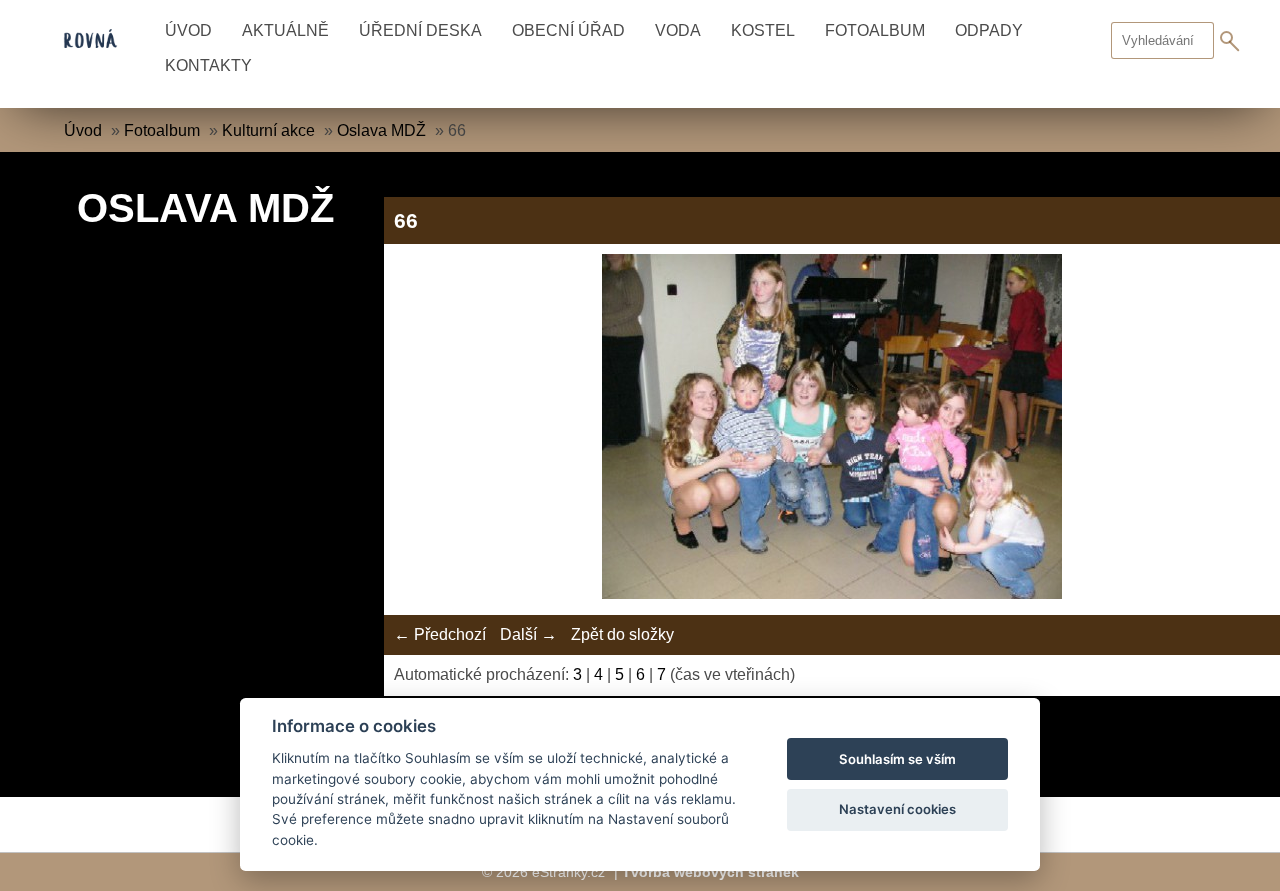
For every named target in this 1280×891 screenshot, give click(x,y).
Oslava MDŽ (381, 130)
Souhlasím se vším (897, 759)
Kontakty (208, 65)
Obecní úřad (568, 30)
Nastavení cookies (897, 809)
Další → (528, 634)
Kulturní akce (268, 130)
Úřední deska (420, 30)
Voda (678, 30)
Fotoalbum (875, 30)
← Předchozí (440, 634)
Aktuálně (285, 30)
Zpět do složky (622, 634)
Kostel (763, 30)
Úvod (188, 30)
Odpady (989, 30)
